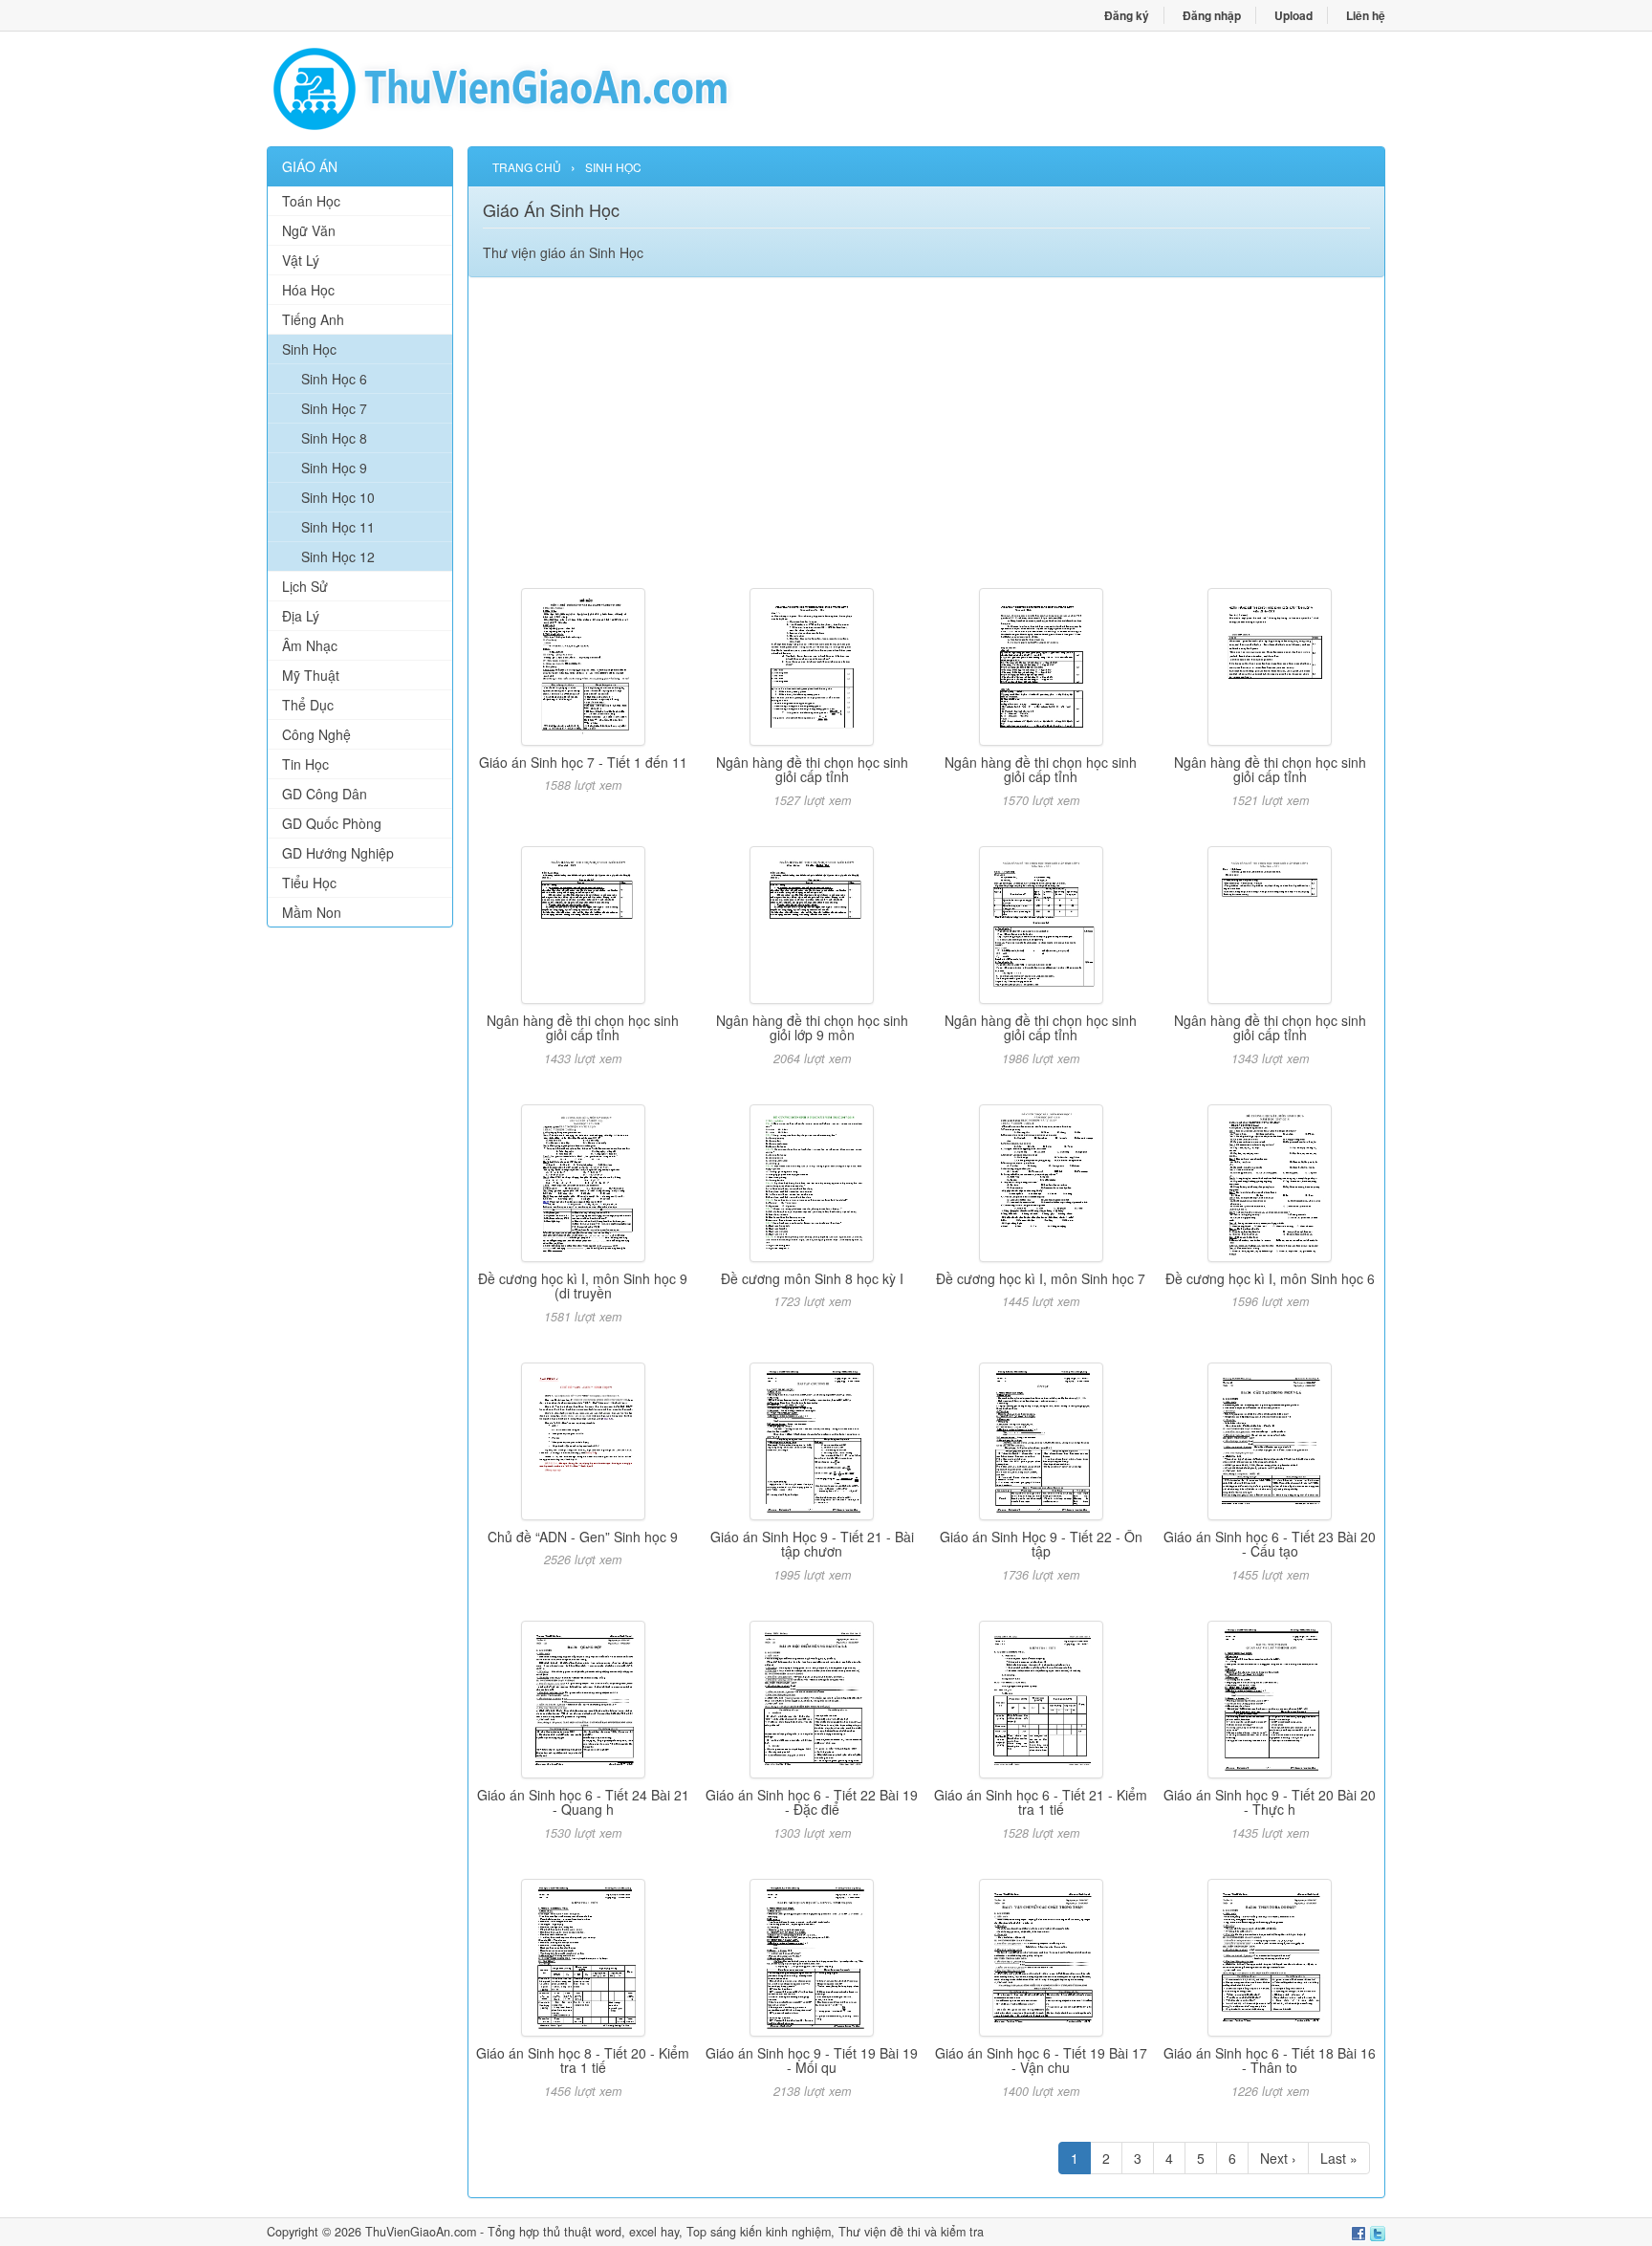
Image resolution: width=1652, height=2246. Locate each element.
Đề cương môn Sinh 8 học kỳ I (812, 1278)
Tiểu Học (309, 883)
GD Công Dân (325, 794)
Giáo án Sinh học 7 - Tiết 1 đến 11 (583, 762)
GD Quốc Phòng (332, 823)
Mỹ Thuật (311, 675)
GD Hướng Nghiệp (338, 853)
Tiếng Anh (313, 319)
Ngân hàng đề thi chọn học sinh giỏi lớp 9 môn (812, 1027)
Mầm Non (312, 912)
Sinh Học (309, 349)
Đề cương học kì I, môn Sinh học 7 (1041, 1278)
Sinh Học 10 (338, 497)
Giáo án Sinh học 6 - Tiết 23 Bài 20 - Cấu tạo (1270, 1544)
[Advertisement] (360, 1233)
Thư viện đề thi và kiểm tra (911, 2232)
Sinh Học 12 (338, 556)
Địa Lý (301, 616)
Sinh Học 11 (338, 527)
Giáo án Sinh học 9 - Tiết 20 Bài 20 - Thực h (1270, 1802)
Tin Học (305, 764)
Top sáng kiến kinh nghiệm (759, 2232)
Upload (1293, 15)
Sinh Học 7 (334, 408)
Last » (1339, 2158)
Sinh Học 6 (334, 379)
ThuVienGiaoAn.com (421, 2232)
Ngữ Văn (309, 230)
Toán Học (311, 201)
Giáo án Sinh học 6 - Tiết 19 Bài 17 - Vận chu (1041, 2060)
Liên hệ (1366, 15)
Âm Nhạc (310, 645)
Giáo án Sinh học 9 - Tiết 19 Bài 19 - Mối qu (812, 2060)
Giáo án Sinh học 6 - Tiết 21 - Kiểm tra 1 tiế (1041, 1802)
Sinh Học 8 (334, 438)
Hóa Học (308, 290)
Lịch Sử (305, 586)
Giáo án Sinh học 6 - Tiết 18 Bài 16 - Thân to (1270, 2060)
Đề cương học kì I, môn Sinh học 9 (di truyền (583, 1286)
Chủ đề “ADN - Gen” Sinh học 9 (583, 1537)
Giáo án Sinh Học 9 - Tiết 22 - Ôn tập (1041, 1544)
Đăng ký (1127, 15)
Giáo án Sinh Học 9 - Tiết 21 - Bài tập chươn (812, 1544)
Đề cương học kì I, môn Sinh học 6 (1270, 1278)
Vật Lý (301, 260)
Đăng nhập (1212, 15)
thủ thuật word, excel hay (611, 2232)
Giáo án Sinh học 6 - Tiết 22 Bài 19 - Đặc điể (812, 1802)
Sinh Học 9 (334, 468)
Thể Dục (308, 705)
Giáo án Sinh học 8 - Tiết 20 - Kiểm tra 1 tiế (583, 2060)
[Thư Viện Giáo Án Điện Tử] (546, 89)
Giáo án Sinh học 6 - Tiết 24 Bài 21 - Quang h (583, 1802)
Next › (1278, 2158)
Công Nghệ (316, 734)
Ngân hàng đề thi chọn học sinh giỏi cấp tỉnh (812, 769)
